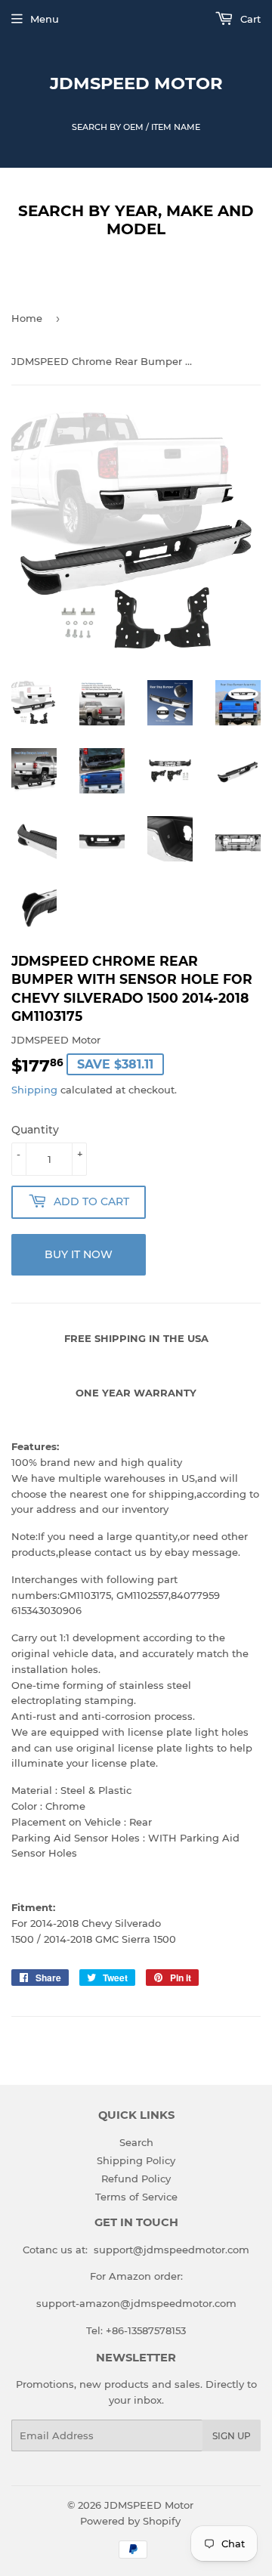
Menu (45, 19)
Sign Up (232, 2436)
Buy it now (79, 1254)
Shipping (34, 1090)
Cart (249, 19)
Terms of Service (136, 2197)
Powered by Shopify (130, 2521)
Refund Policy (136, 2179)
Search (136, 2142)
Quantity (35, 1130)
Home (27, 318)
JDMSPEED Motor (136, 83)
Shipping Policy (136, 2160)
